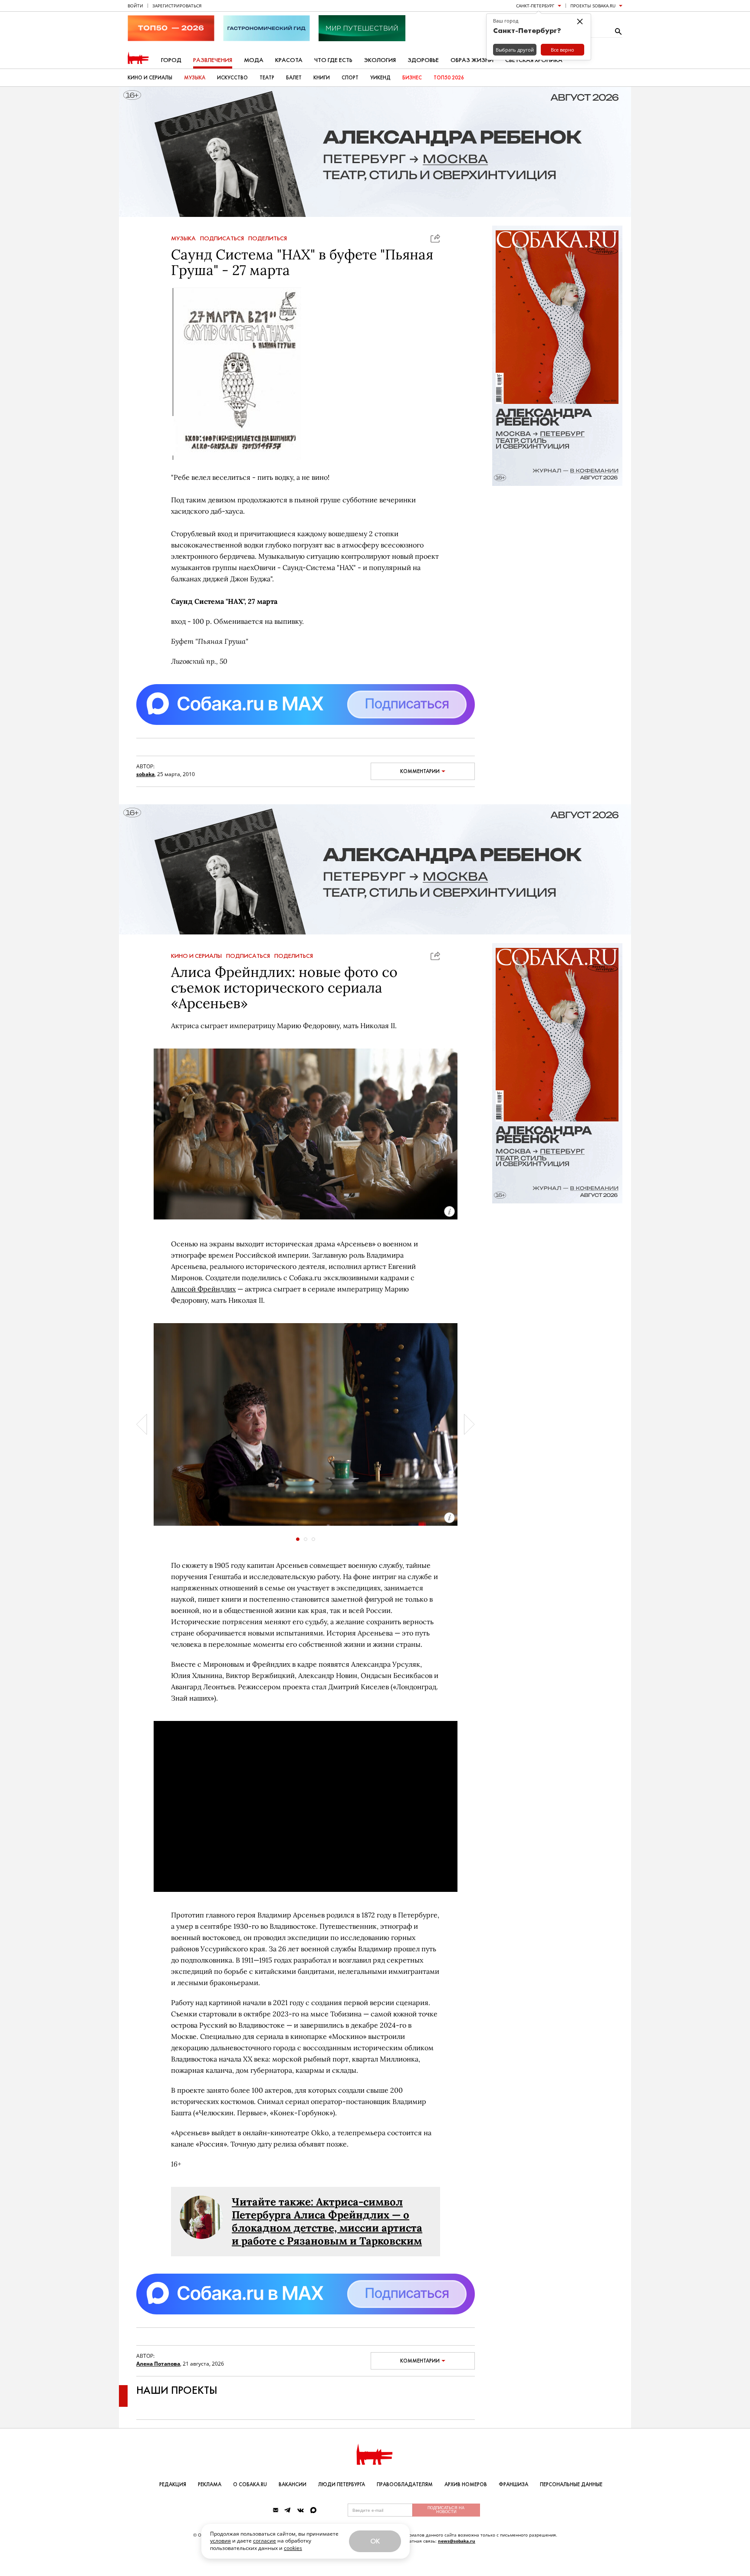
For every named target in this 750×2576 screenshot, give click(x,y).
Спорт (350, 78)
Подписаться (222, 239)
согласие (265, 2541)
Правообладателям (405, 2484)
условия (220, 2541)
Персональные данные (571, 2484)
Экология (380, 60)
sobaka (145, 774)
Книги (322, 78)
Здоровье (423, 60)
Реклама (210, 2484)
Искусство (232, 78)
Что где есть (333, 60)
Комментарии (420, 771)
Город (171, 60)
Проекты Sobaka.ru (593, 6)
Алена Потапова (158, 2364)
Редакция (173, 2484)
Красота (289, 60)
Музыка (195, 78)
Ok (375, 2541)
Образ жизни (472, 60)
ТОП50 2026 (449, 78)
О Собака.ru (250, 2484)
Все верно (562, 50)
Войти (135, 6)
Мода (254, 60)
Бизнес (412, 78)
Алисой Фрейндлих (203, 1289)
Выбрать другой (515, 50)
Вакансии (293, 2484)
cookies (293, 2548)
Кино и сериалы (150, 78)
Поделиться (268, 239)
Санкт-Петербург (535, 6)
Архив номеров (466, 2484)
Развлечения (213, 60)
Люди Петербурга (342, 2484)
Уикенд (380, 78)
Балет (294, 78)
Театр (267, 78)
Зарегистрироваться (177, 6)
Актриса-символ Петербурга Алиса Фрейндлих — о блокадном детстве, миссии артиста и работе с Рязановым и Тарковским (327, 2221)
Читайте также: (274, 2202)
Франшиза (513, 2484)
